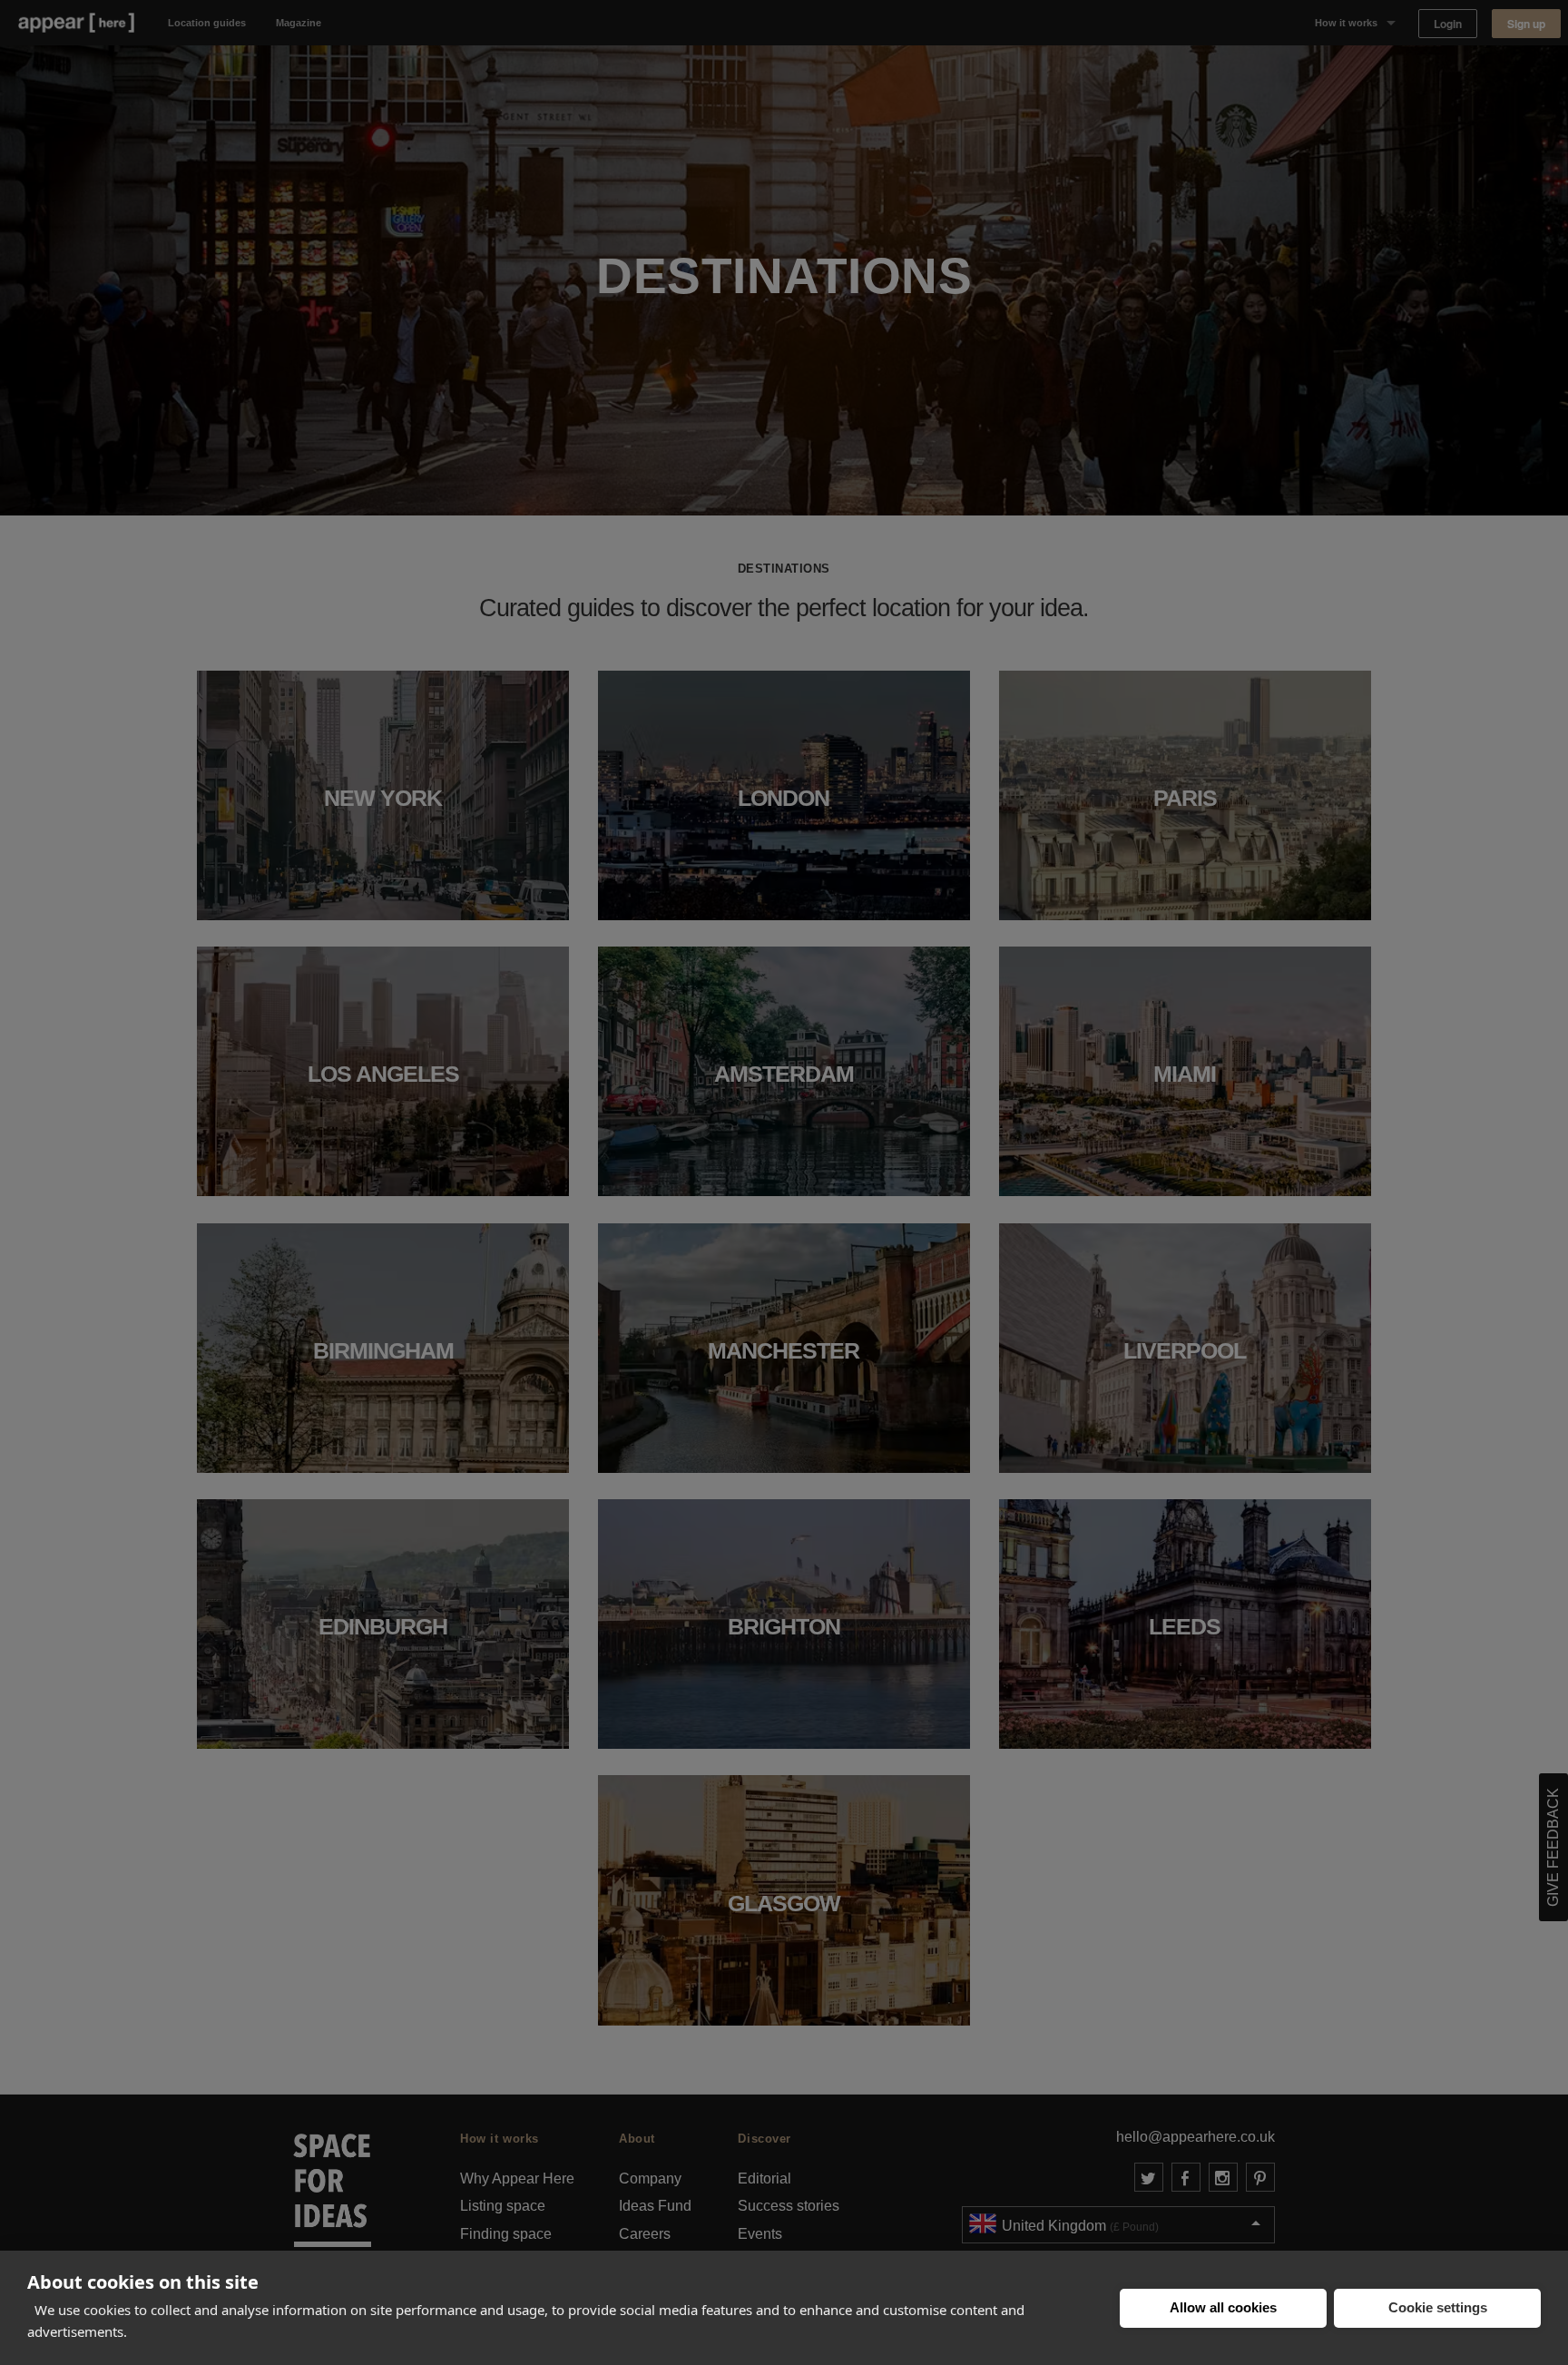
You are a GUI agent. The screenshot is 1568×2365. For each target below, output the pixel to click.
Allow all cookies (1223, 2307)
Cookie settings (1438, 2307)
